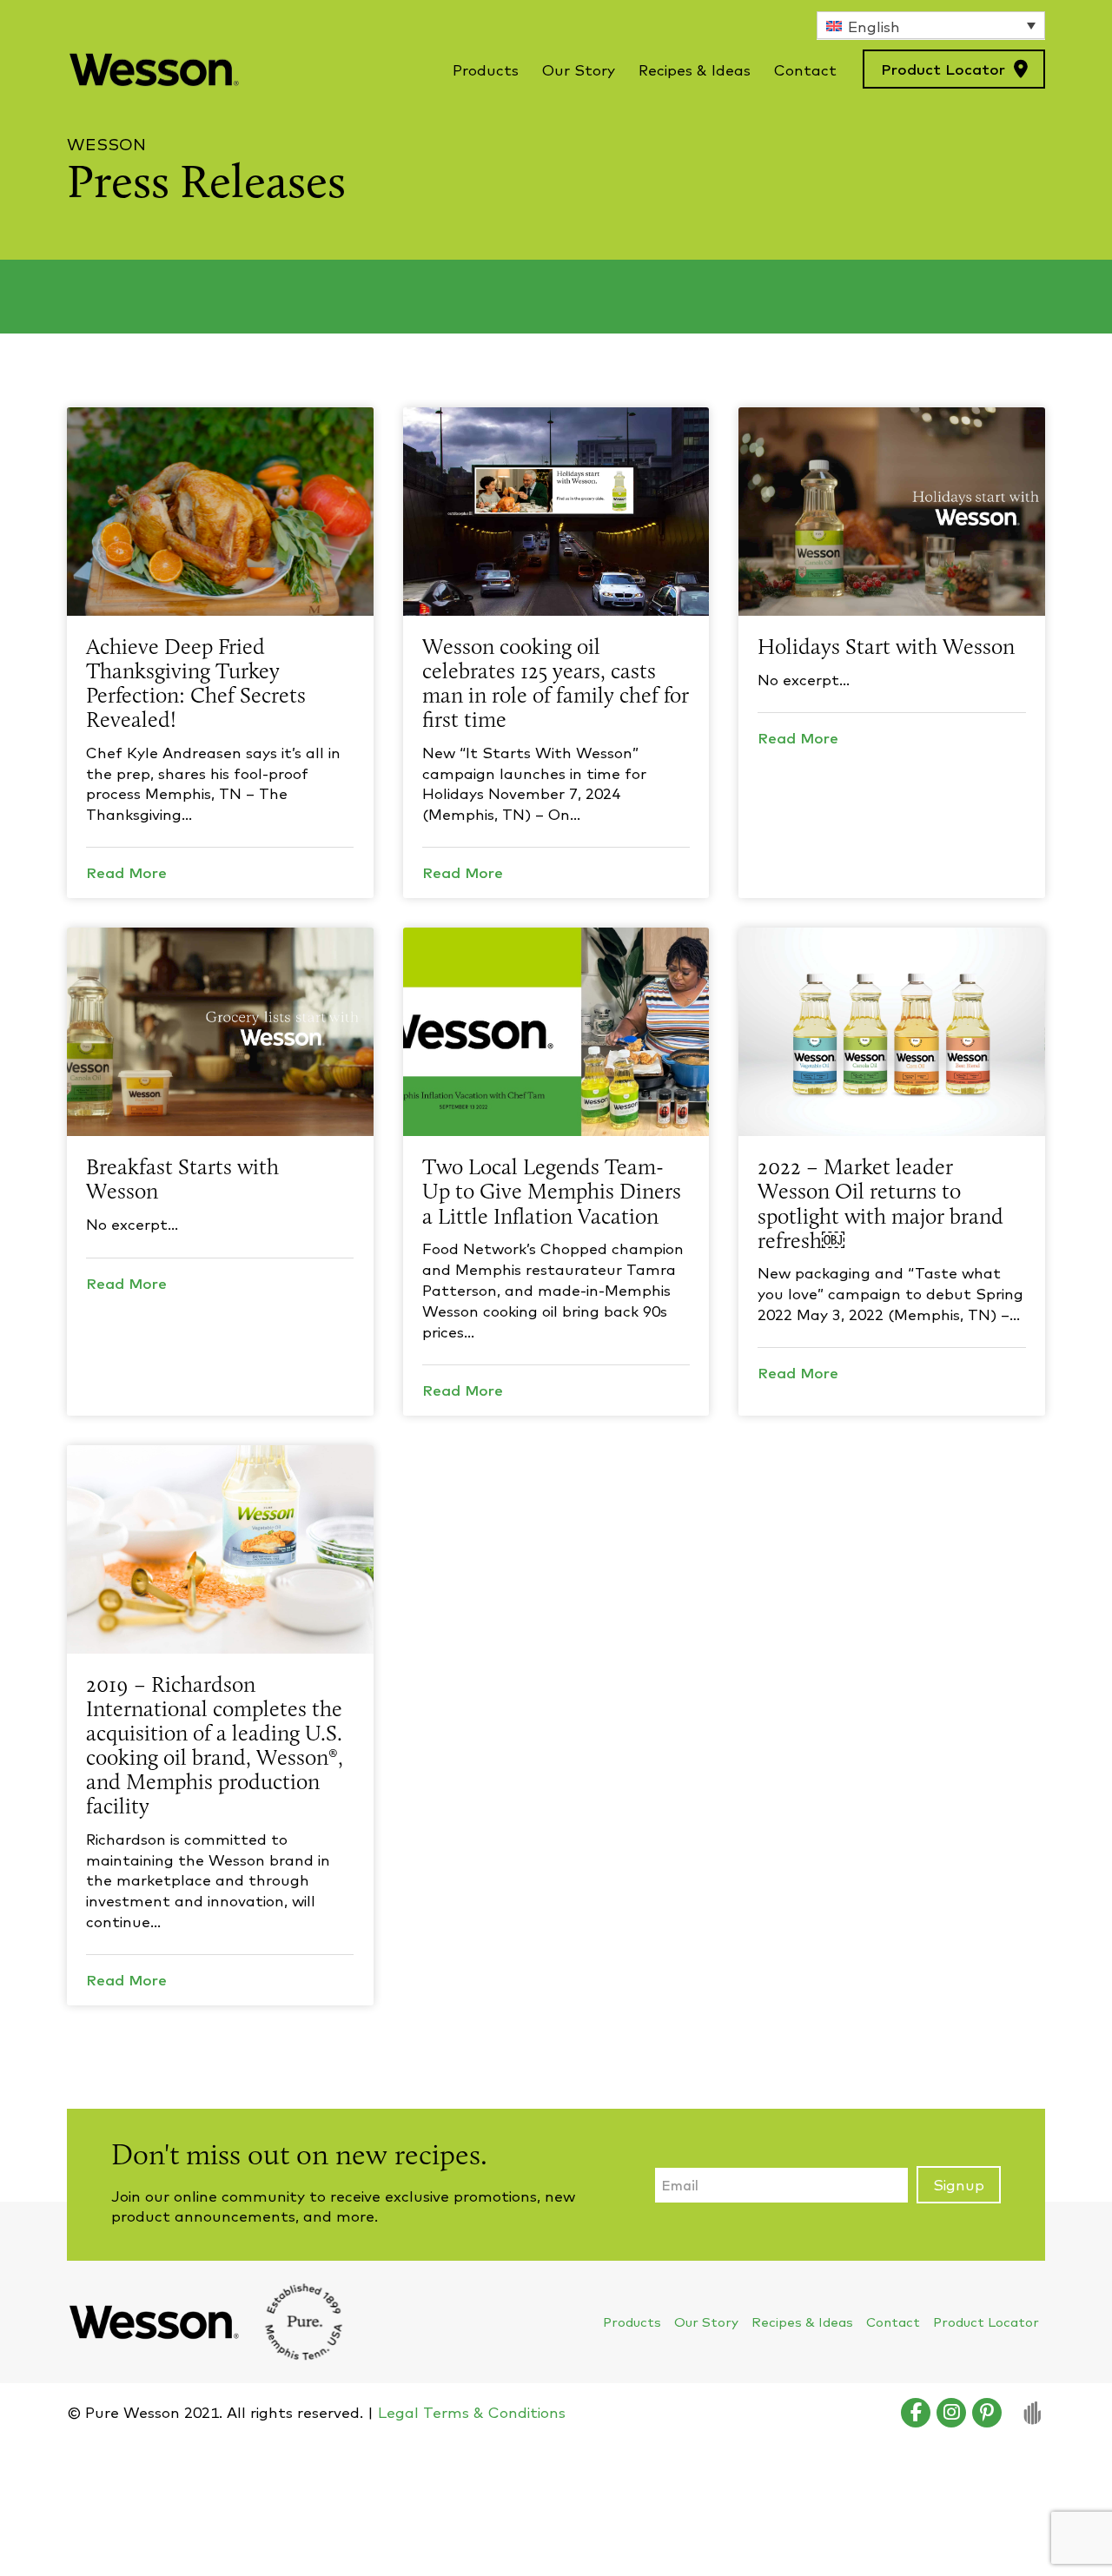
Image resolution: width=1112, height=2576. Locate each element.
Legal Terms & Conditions (472, 2412)
